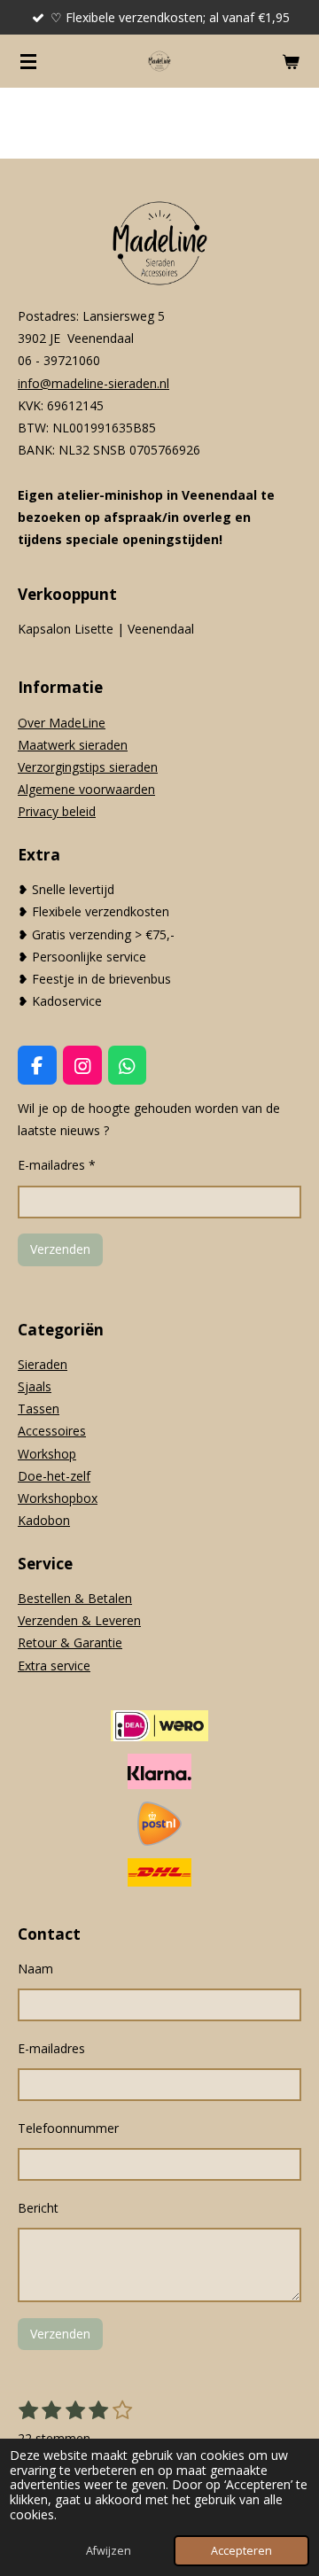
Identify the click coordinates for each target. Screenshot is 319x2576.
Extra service (54, 1665)
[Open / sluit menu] (28, 61)
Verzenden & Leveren (79, 1620)
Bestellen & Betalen (75, 1598)
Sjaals (35, 1386)
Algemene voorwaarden (86, 789)
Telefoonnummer (68, 2128)
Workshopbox (58, 1498)
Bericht (38, 2208)
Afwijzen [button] (109, 2551)
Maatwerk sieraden (73, 745)
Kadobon (44, 1520)
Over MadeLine (62, 723)
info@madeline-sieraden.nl (93, 383)
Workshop (47, 1454)
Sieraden (43, 1364)
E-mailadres (51, 2048)
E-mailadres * (57, 1165)
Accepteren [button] (241, 2551)
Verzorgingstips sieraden (88, 767)
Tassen (39, 1409)
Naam (35, 1969)
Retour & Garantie (70, 1642)
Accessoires (52, 1431)
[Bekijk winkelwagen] (291, 61)
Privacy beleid (57, 811)
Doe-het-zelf (54, 1476)
